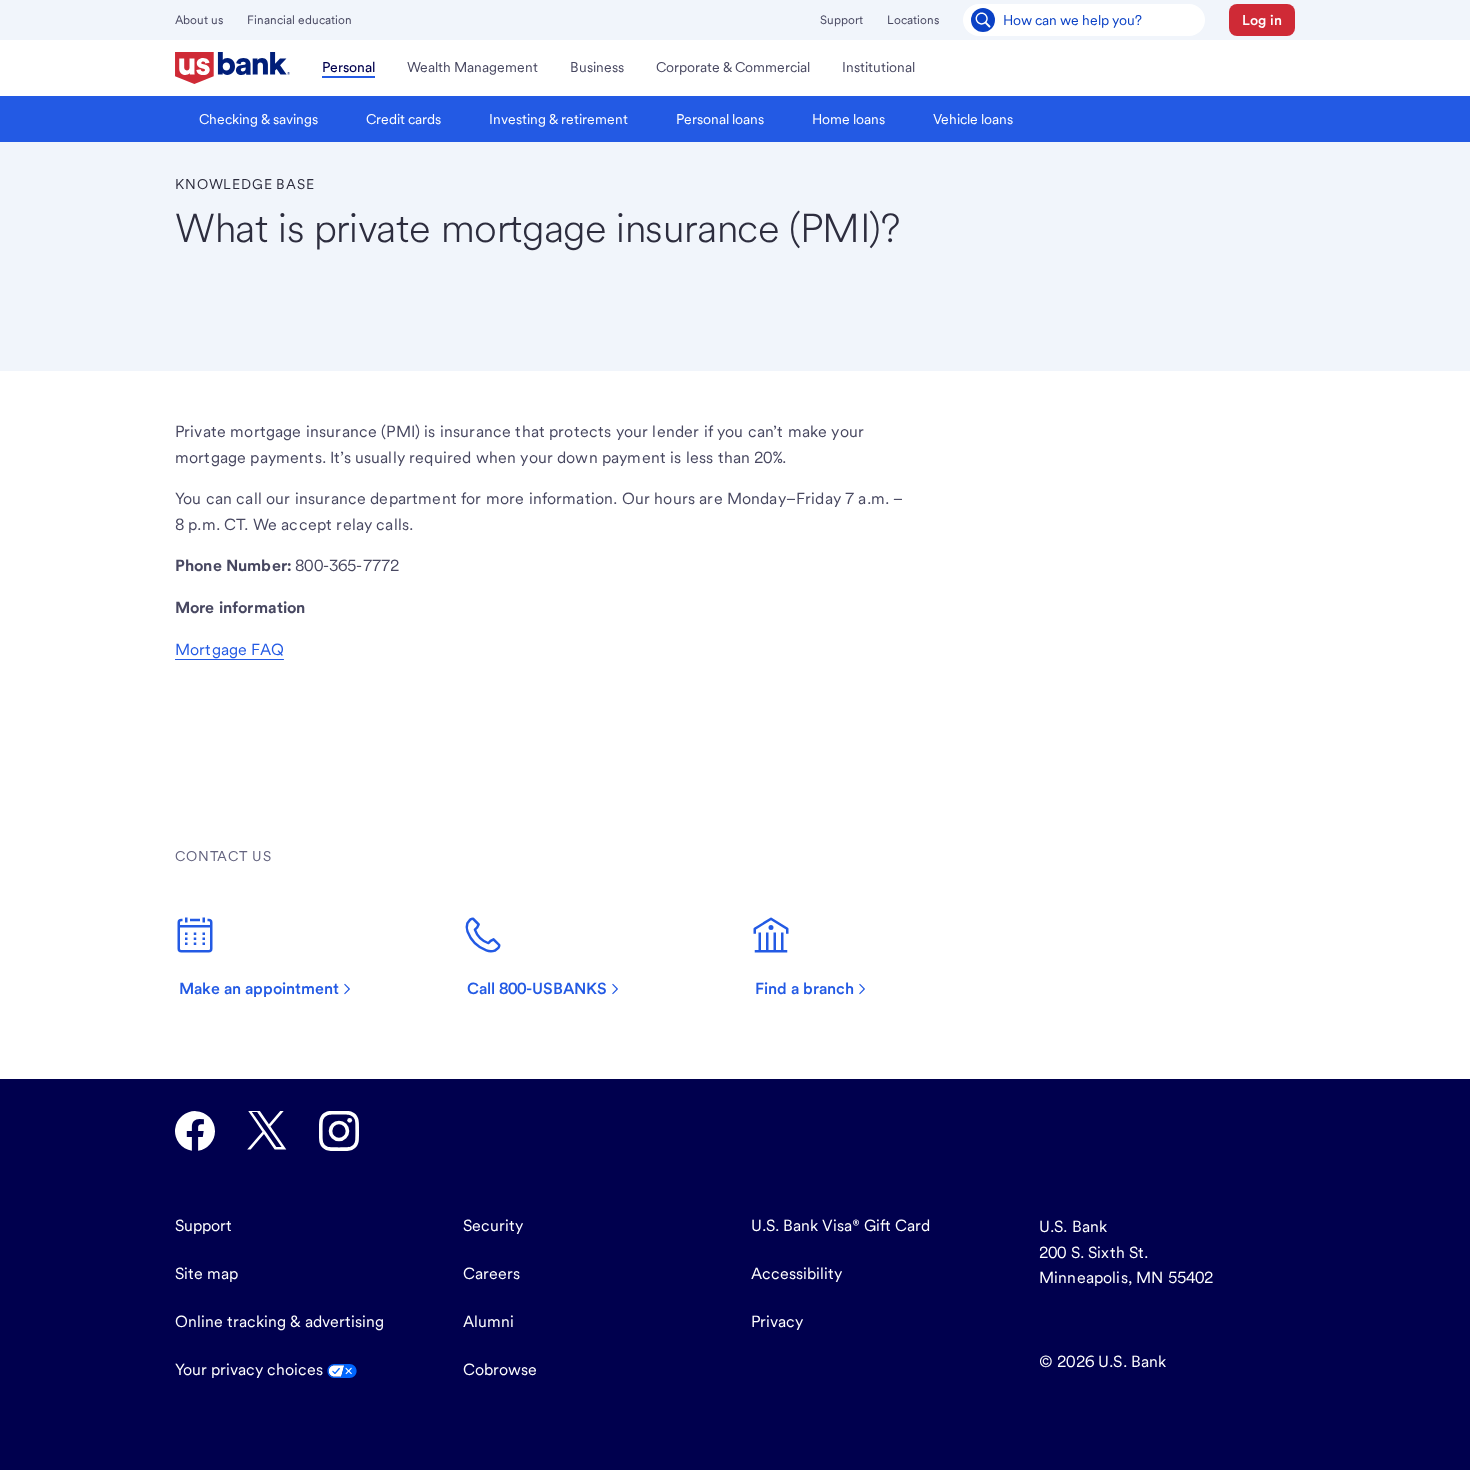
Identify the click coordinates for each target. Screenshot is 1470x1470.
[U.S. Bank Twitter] (267, 1131)
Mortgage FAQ (229, 649)
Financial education (299, 20)
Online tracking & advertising (279, 1321)
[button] (1262, 20)
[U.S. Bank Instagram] (339, 1131)
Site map (206, 1273)
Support (841, 20)
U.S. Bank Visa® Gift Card (840, 1225)
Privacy (777, 1321)
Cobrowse (500, 1369)
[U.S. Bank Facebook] (195, 1131)
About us (199, 20)
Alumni (488, 1321)
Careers (491, 1273)
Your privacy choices (251, 1369)
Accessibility (796, 1273)
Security (493, 1225)
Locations (913, 20)
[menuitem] (232, 68)
